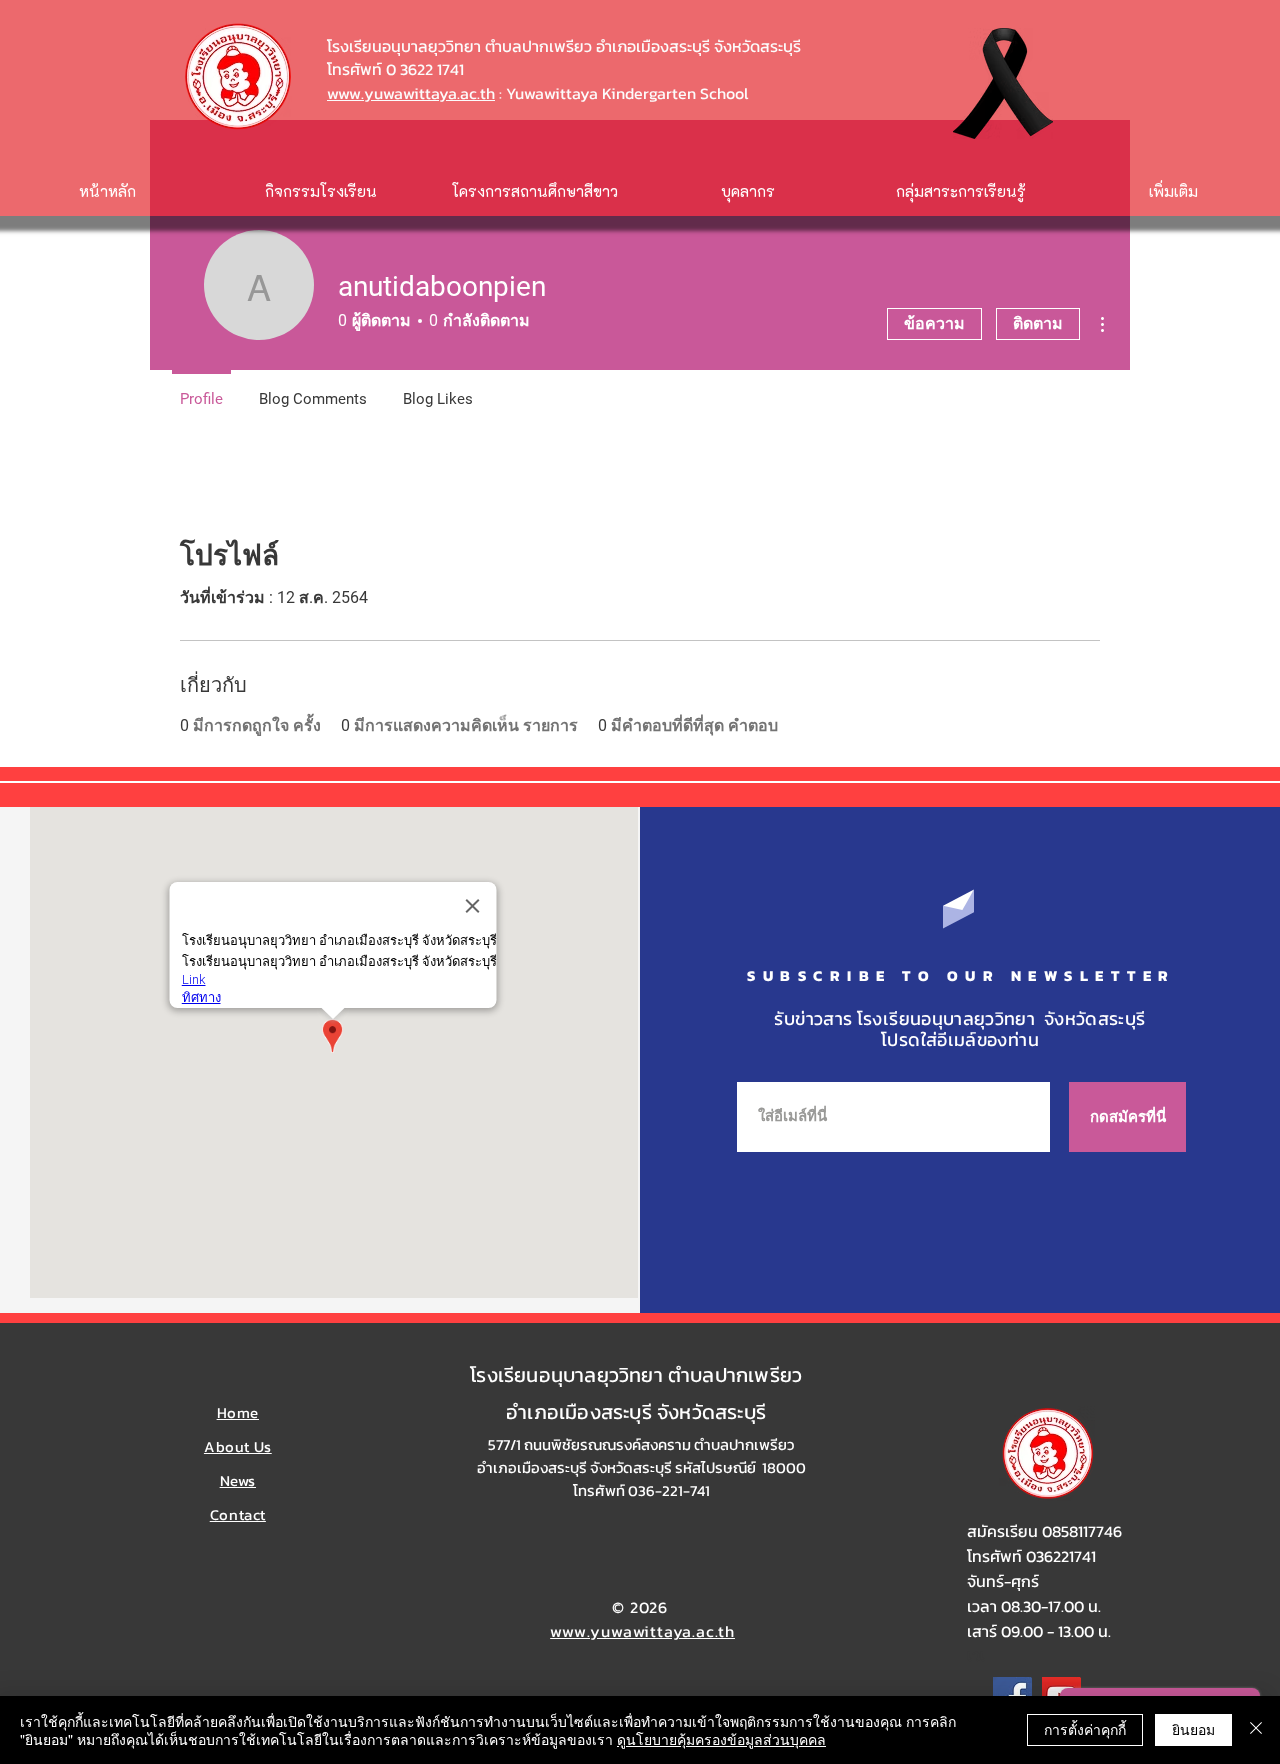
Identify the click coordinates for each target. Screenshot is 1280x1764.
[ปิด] (1256, 1730)
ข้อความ (934, 323)
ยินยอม (1193, 1729)
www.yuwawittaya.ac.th (411, 93)
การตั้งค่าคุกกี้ (1085, 1729)
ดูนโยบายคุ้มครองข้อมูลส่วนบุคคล (721, 1739)
